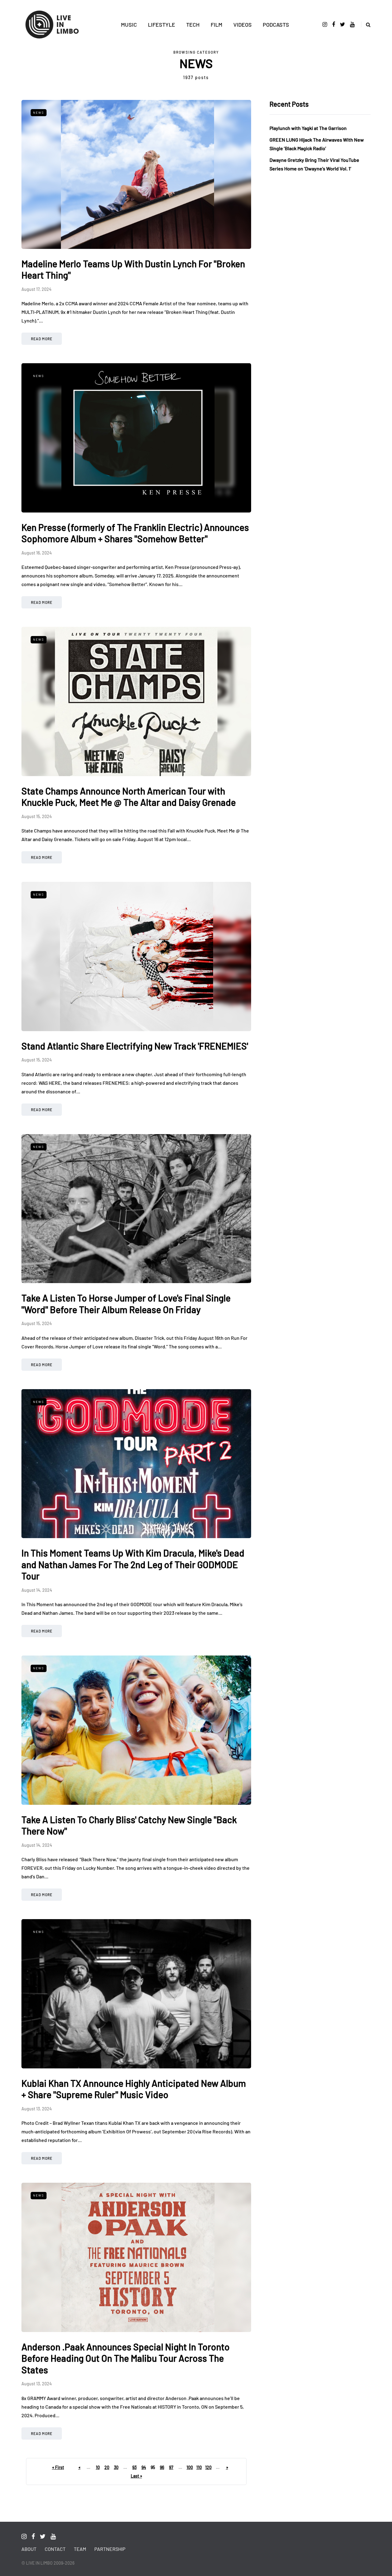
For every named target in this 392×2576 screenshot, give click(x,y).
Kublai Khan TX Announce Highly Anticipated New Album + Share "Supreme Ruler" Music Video (134, 2089)
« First (58, 2467)
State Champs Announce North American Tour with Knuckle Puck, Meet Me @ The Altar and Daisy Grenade (129, 797)
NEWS (39, 112)
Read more (42, 339)
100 (190, 2467)
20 (107, 2467)
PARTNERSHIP (110, 2549)
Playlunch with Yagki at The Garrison (308, 128)
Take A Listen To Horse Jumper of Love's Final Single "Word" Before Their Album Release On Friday (126, 1304)
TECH (193, 25)
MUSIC (129, 25)
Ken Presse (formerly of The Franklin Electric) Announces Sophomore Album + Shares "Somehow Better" (135, 533)
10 (98, 2467)
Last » (136, 2476)
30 (116, 2467)
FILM (217, 25)
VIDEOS (243, 25)
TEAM (80, 2549)
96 (162, 2467)
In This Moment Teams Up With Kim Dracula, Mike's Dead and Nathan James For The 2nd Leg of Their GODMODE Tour (133, 1564)
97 (171, 2467)
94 (144, 2467)
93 (134, 2467)
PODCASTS (276, 25)
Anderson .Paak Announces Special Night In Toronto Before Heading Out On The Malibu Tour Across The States (126, 2358)
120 (208, 2467)
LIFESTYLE (162, 25)
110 (199, 2467)
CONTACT (55, 2549)
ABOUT (29, 2549)
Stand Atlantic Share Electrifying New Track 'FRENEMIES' (135, 1046)
